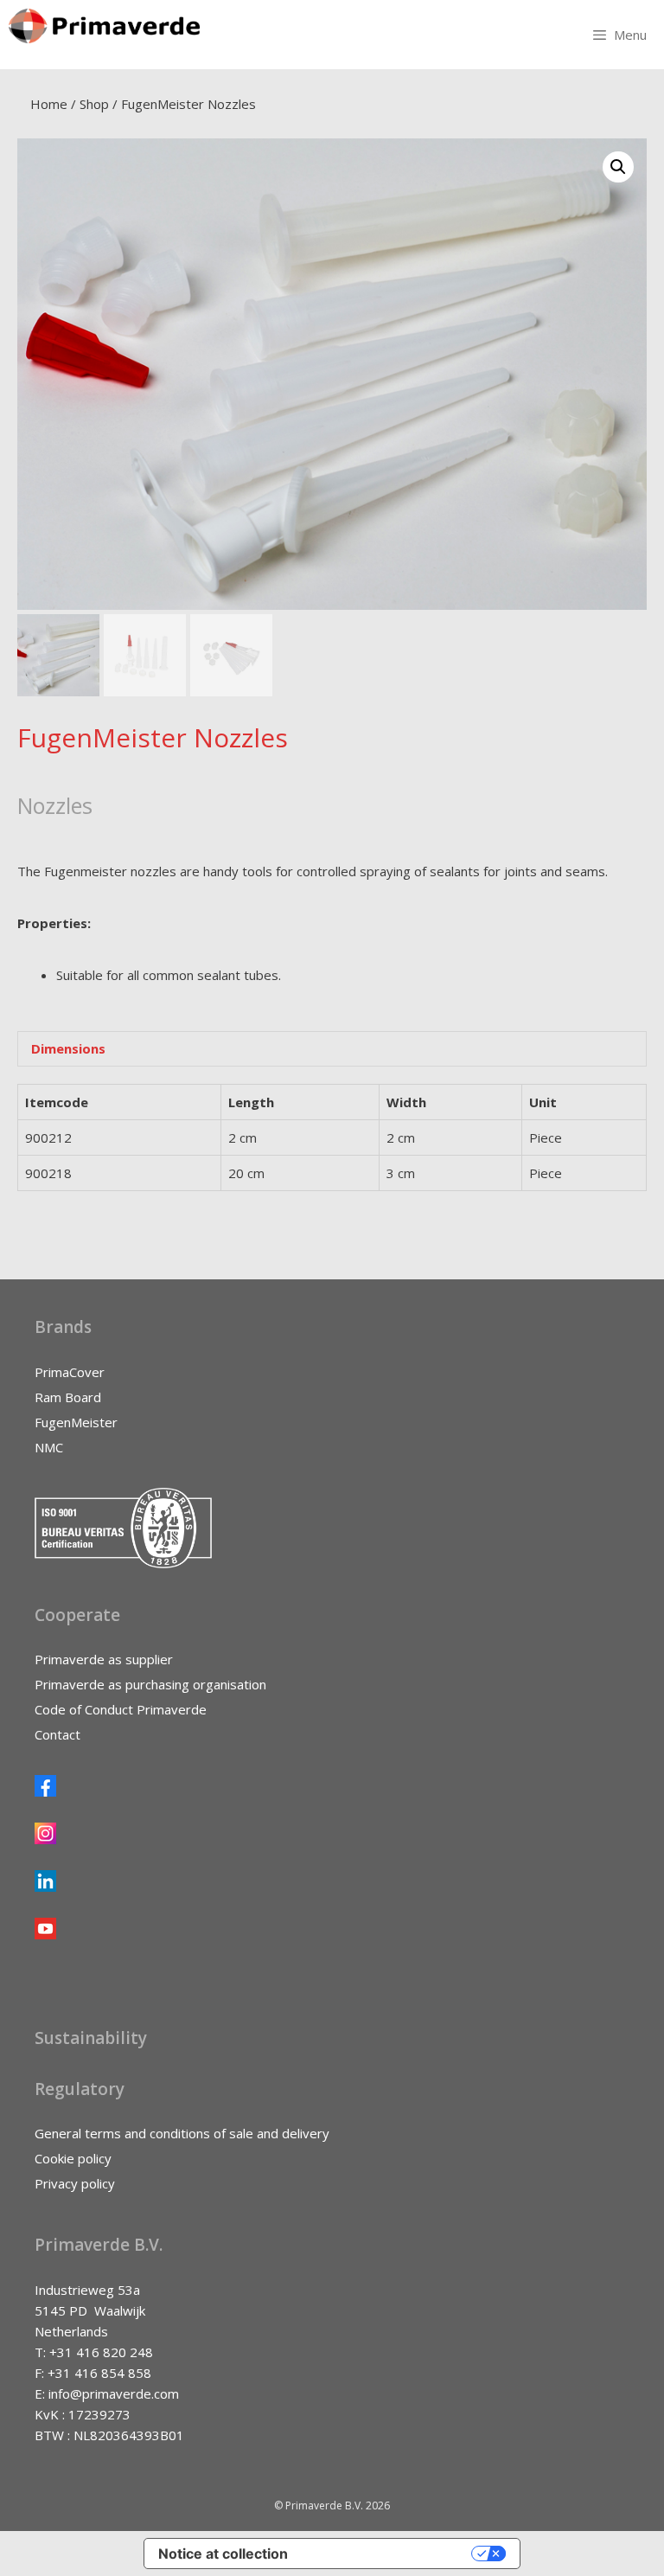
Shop (94, 104)
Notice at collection (223, 2554)
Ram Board (68, 1397)
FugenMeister (76, 1422)
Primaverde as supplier (104, 1659)
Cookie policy (73, 2158)
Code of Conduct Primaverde (121, 1709)
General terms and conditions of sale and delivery (182, 2133)
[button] (618, 167)
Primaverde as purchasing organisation (150, 1684)
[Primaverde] (104, 26)
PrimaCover (70, 1372)
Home (49, 104)
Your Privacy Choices (388, 2554)
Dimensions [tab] (68, 1048)
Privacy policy (75, 2183)
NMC (49, 1447)
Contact (57, 1734)
